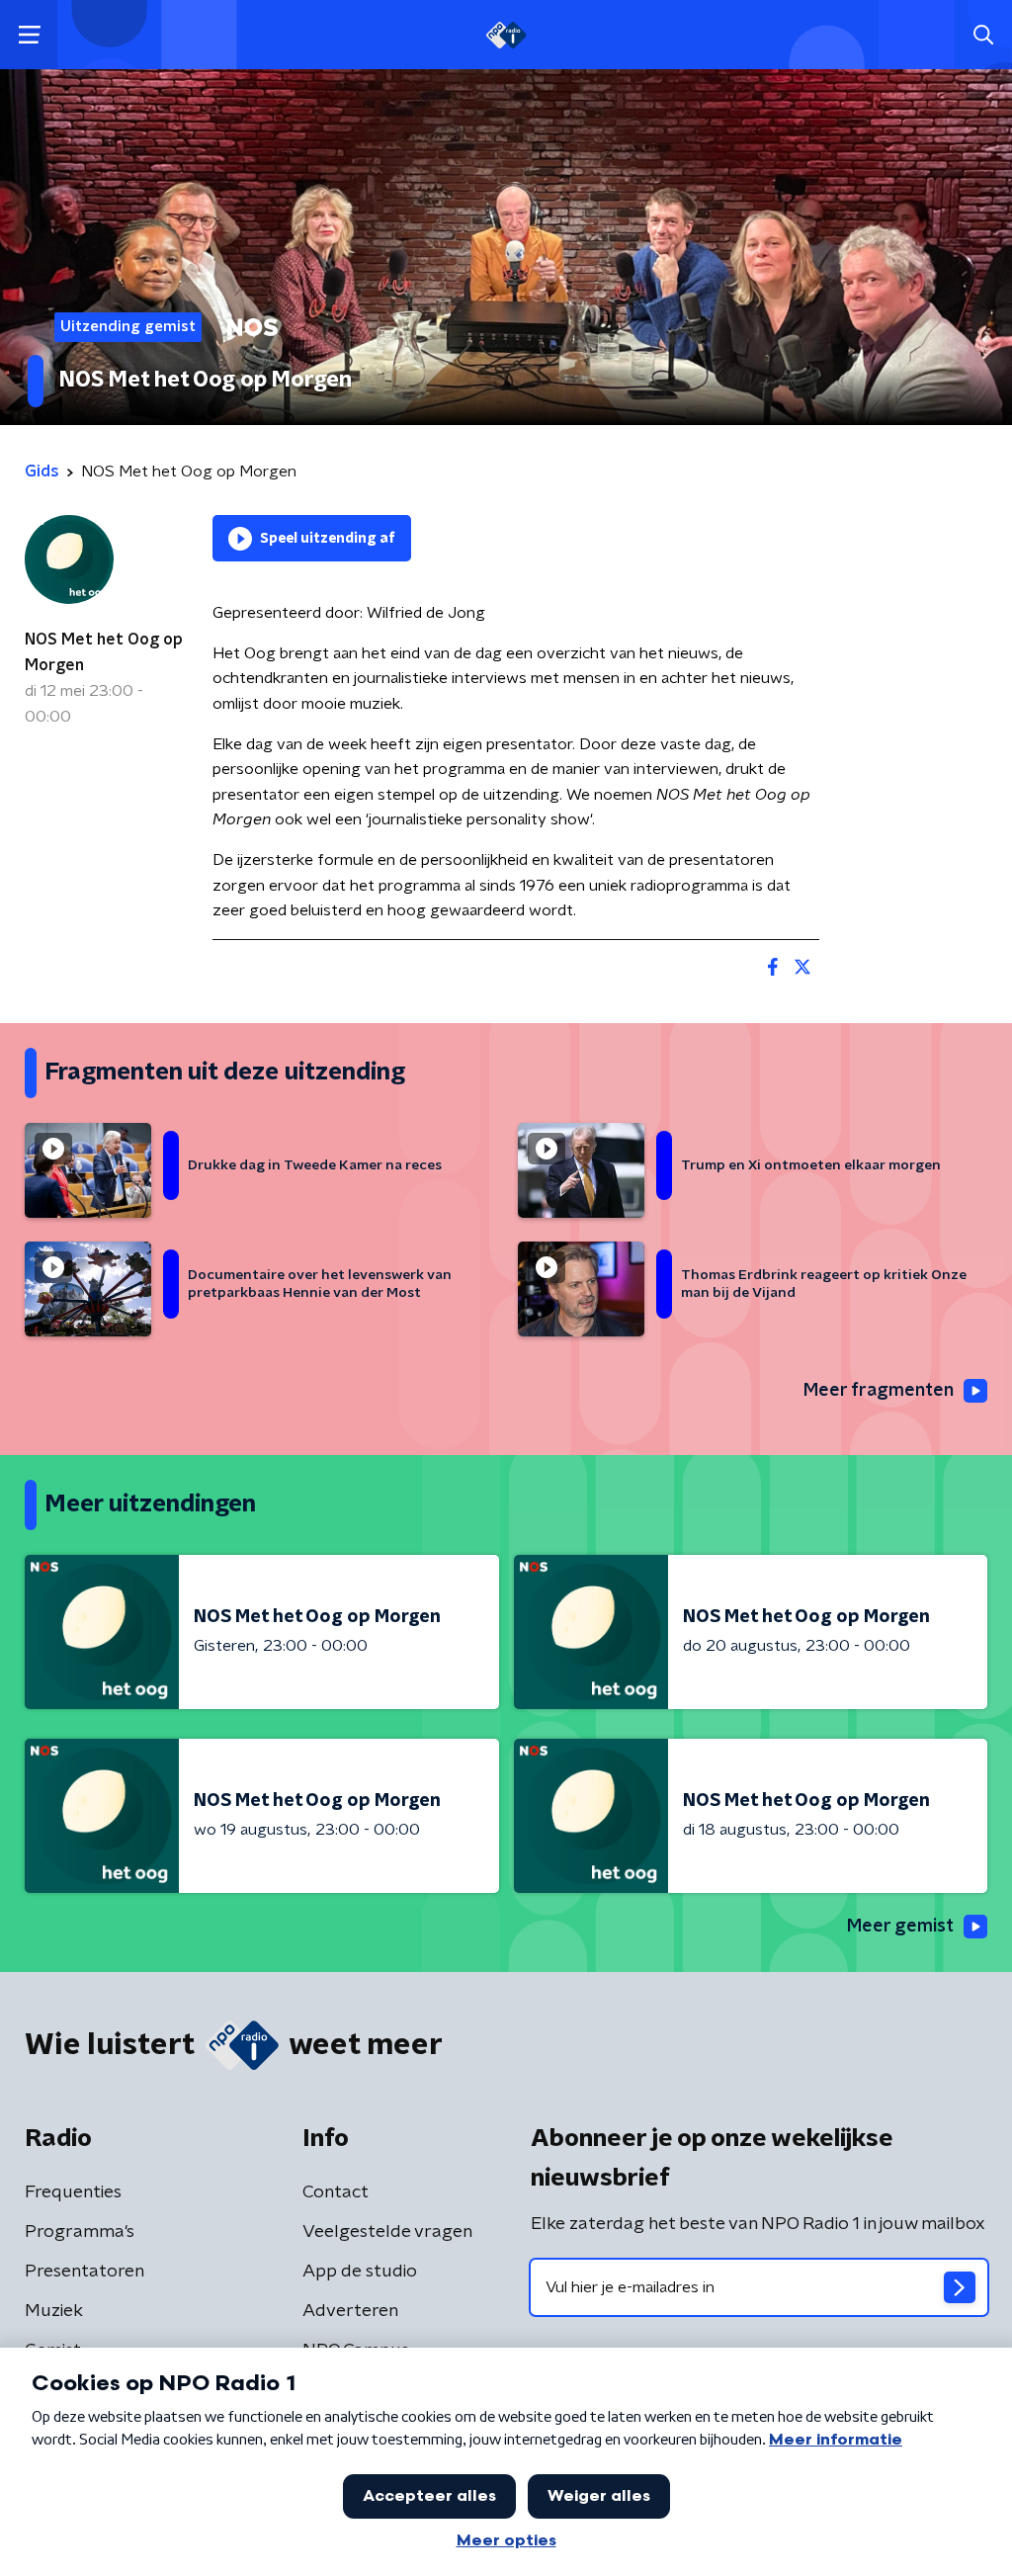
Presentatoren (84, 2272)
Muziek (54, 2311)
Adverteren (350, 2311)
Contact (336, 2192)
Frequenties (73, 2192)
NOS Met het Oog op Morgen (104, 652)
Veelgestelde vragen (387, 2232)
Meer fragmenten (879, 1391)
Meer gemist (900, 1927)
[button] (29, 35)
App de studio (360, 2272)
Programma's (80, 2232)
